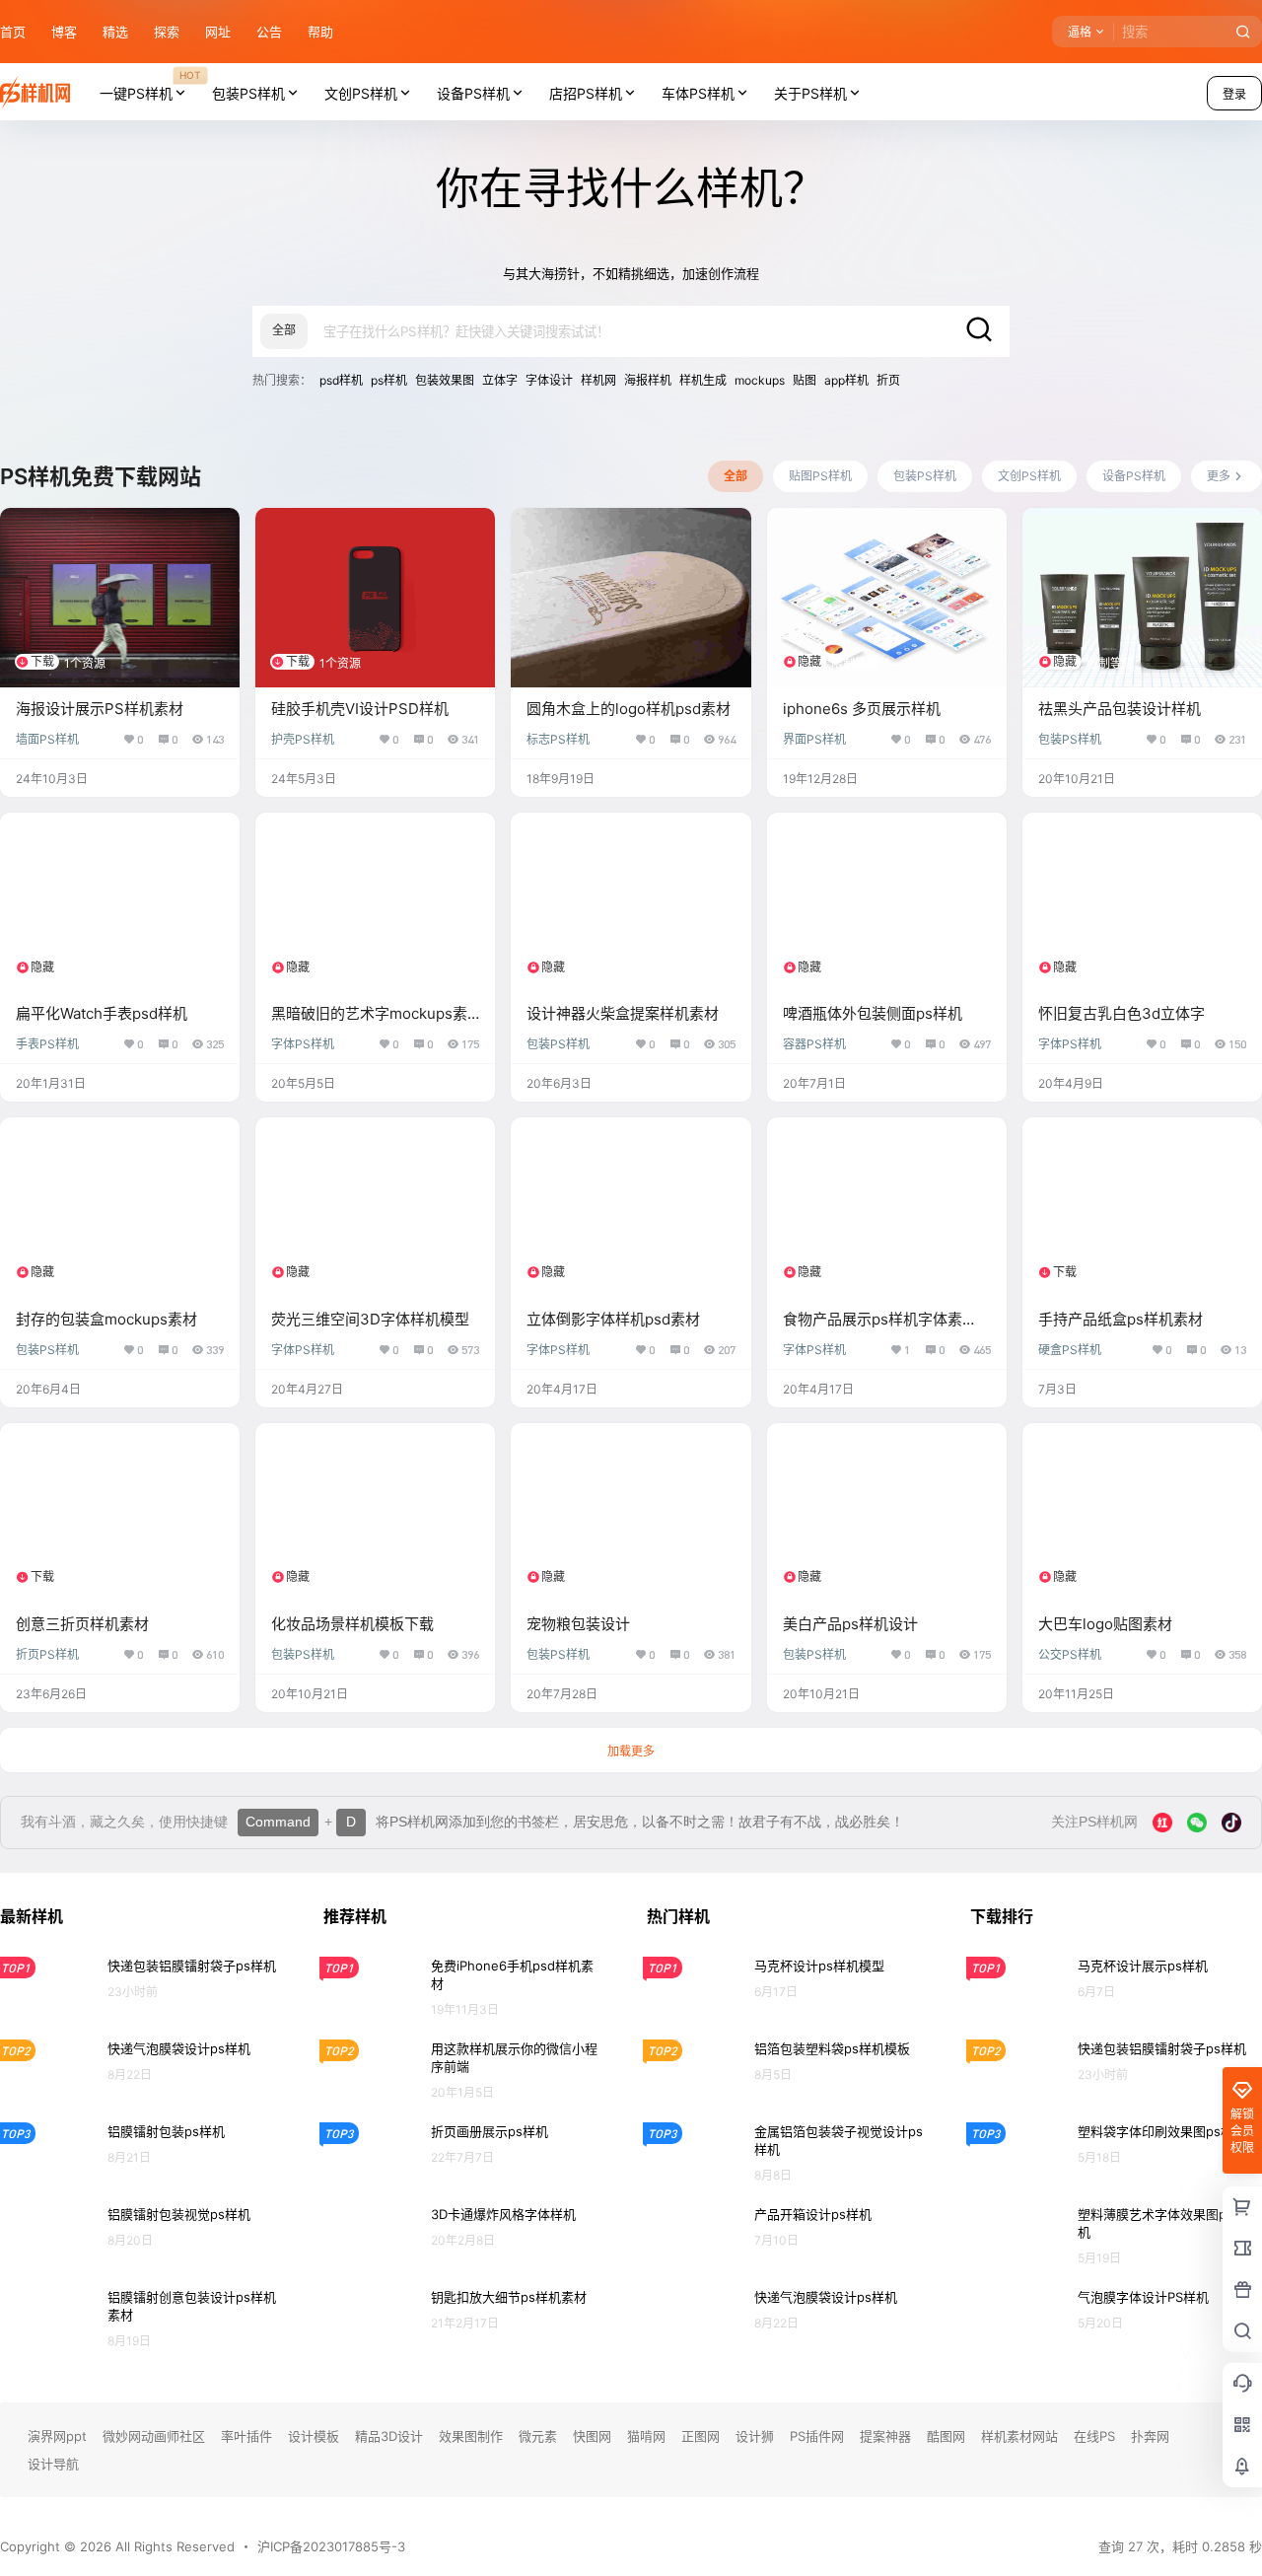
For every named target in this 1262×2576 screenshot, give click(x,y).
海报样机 (648, 380)
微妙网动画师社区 (154, 2436)
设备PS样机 (473, 93)
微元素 (538, 2436)
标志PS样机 (558, 739)
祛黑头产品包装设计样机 (1120, 709)
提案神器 (885, 2436)
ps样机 (389, 380)
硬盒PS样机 (1070, 1350)
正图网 (701, 2436)
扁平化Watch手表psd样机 (102, 1013)
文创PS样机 (361, 93)
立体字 (500, 380)
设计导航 (53, 2464)
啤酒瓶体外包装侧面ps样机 (873, 1013)
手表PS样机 (47, 1044)
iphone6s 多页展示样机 (862, 709)
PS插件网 (817, 2436)
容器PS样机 (814, 1044)
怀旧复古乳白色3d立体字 (1122, 1013)
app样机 (846, 380)
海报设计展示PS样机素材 (100, 709)
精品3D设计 (389, 2436)
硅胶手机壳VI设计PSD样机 (360, 709)
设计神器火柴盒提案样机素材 (623, 1013)
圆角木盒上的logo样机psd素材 (629, 709)
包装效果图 (445, 380)
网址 (218, 32)
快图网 (592, 2436)
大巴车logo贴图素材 (1105, 1624)
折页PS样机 (47, 1654)
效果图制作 (471, 2436)
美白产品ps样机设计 (850, 1624)
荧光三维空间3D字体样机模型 (370, 1319)
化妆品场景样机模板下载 (352, 1624)
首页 (13, 32)
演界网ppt (57, 2436)
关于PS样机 (810, 93)
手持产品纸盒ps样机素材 (1121, 1319)
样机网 (598, 380)
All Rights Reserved (173, 2546)
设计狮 (755, 2436)
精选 (115, 32)
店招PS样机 (586, 93)
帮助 (320, 32)
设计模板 (314, 2436)
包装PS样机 (248, 93)
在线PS (1094, 2436)
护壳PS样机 (303, 739)
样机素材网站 (1019, 2436)
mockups (760, 380)
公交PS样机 (1070, 1654)
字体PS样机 (303, 1044)
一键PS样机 (150, 85)
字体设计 (549, 380)
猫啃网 (646, 2436)
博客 (64, 32)
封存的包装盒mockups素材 (106, 1319)
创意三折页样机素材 (82, 1624)
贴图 (805, 380)
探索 (167, 32)
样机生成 (703, 380)
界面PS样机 (814, 739)
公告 (269, 32)
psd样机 (341, 380)
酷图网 (946, 2436)
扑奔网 (1150, 2436)
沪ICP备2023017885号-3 (331, 2546)
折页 (888, 380)
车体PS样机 (698, 93)
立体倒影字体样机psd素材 (613, 1319)
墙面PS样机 (47, 739)
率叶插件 (246, 2436)
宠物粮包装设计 (578, 1624)
